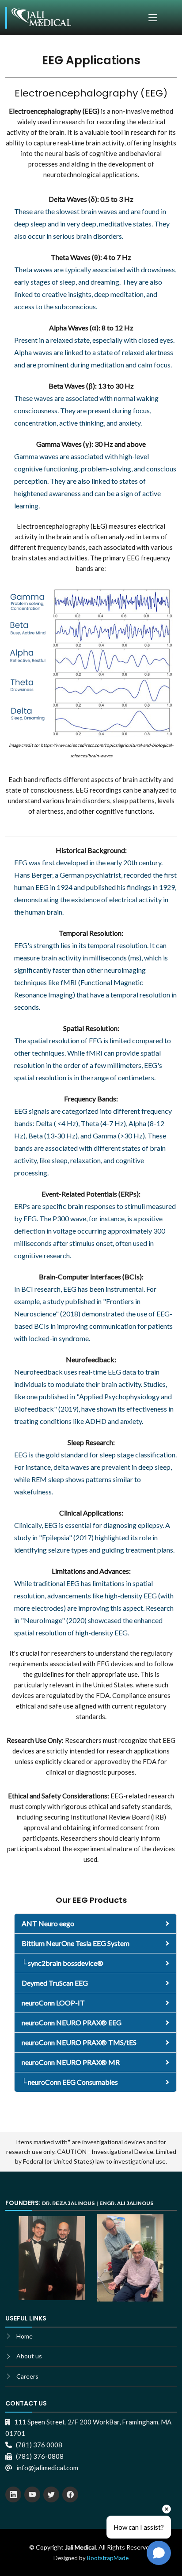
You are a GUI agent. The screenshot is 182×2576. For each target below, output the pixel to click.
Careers (27, 2376)
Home (25, 2336)
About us (29, 2356)
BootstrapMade (108, 2558)
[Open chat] (159, 2553)
